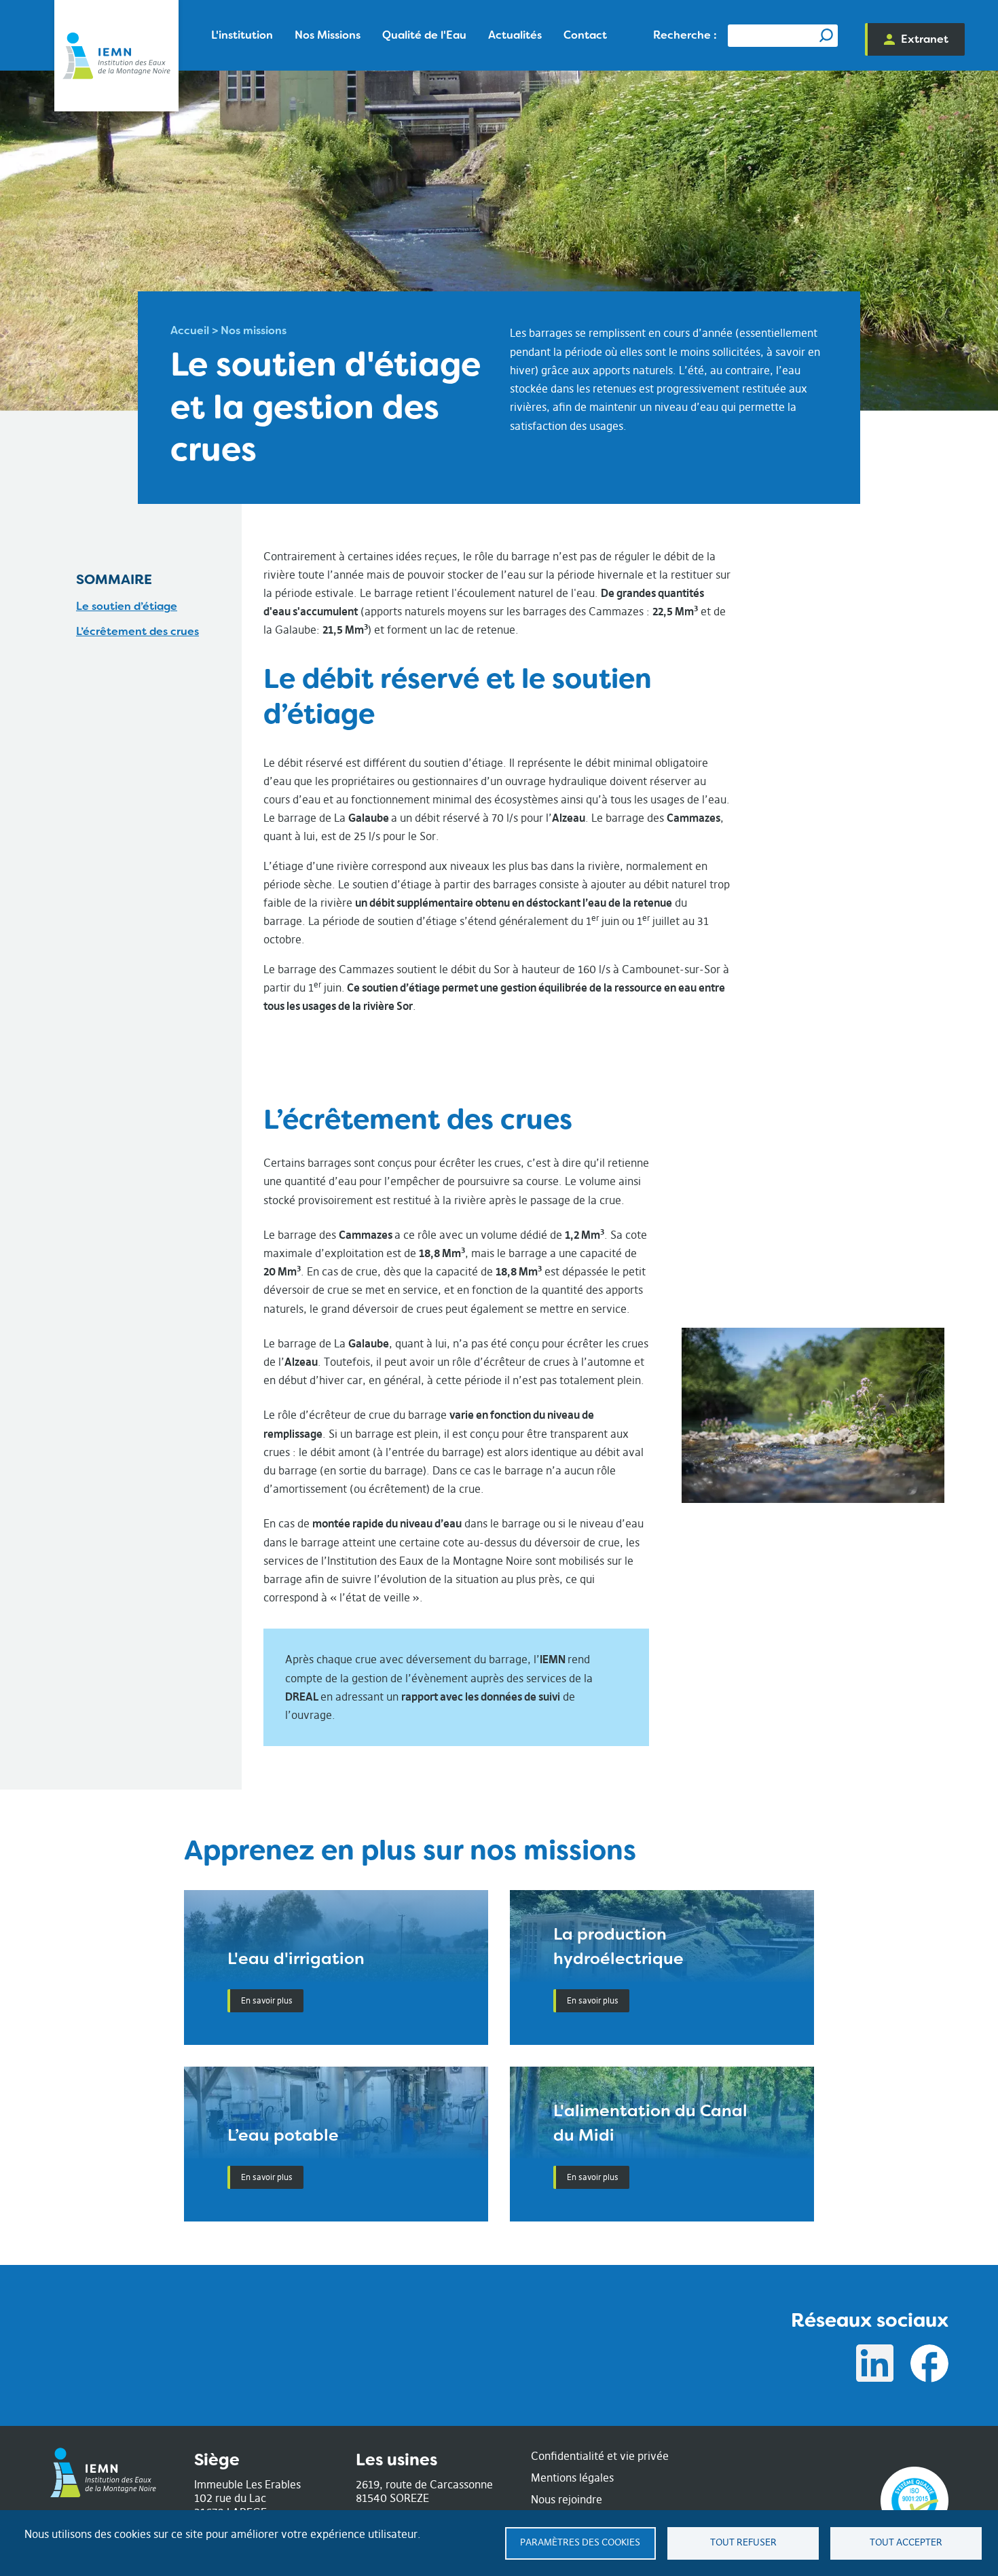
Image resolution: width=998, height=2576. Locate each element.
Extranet (925, 39)
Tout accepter (906, 2542)
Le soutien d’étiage (127, 606)
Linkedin (875, 2363)
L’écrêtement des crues (137, 631)
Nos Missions (328, 35)
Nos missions (254, 330)
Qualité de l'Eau (424, 35)
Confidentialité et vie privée (600, 2456)
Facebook (929, 2363)
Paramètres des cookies (580, 2542)
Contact (585, 35)
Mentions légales (572, 2478)
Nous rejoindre (567, 2499)
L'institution (242, 35)
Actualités (515, 35)
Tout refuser (743, 2542)
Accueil (190, 330)
